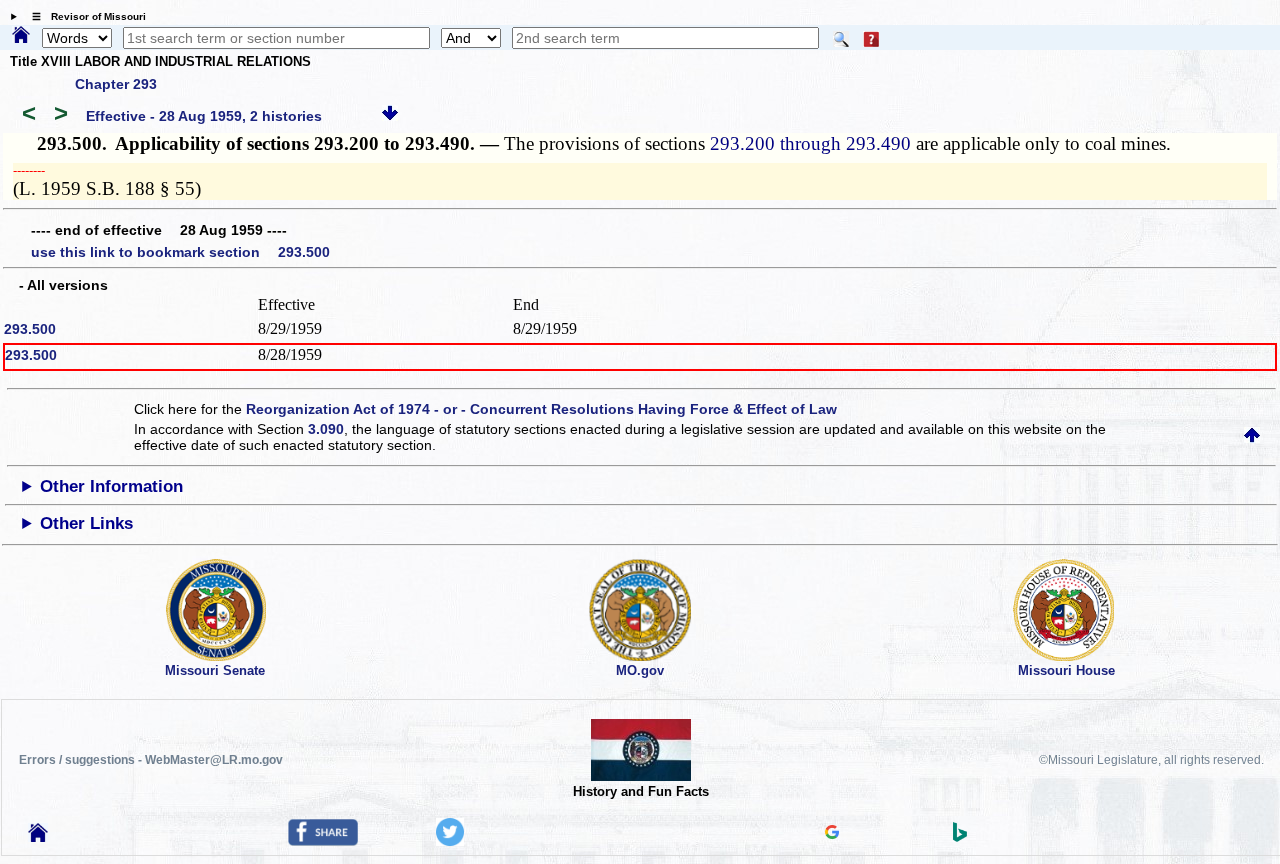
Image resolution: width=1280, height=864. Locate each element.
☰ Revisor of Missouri (84, 16)
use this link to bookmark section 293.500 (180, 252)
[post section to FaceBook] (323, 841)
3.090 (326, 429)
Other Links (86, 523)
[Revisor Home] (38, 837)
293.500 (30, 329)
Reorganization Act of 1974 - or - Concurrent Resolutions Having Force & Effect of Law (541, 409)
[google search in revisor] (832, 834)
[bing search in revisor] (960, 837)
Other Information (111, 486)
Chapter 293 (116, 84)
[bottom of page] (390, 116)
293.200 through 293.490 (810, 143)
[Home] (21, 36)
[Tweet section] (450, 841)
